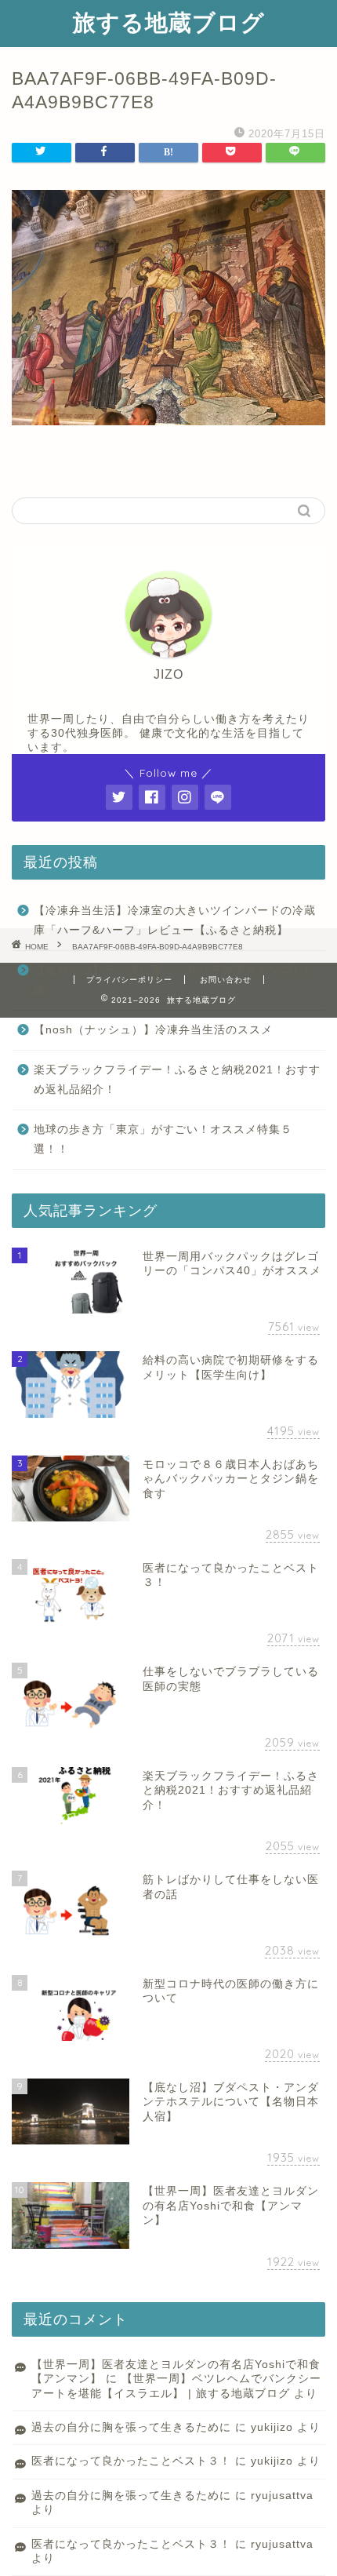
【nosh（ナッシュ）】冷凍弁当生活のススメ (153, 1030)
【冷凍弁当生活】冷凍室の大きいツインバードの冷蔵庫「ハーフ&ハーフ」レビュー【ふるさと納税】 (175, 921)
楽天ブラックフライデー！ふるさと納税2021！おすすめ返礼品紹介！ (177, 1080)
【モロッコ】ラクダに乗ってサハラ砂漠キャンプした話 (175, 980)
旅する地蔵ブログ (169, 22)
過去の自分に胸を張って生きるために (131, 2427)
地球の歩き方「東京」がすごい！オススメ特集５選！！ (163, 1140)
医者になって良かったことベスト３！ (131, 2461)
